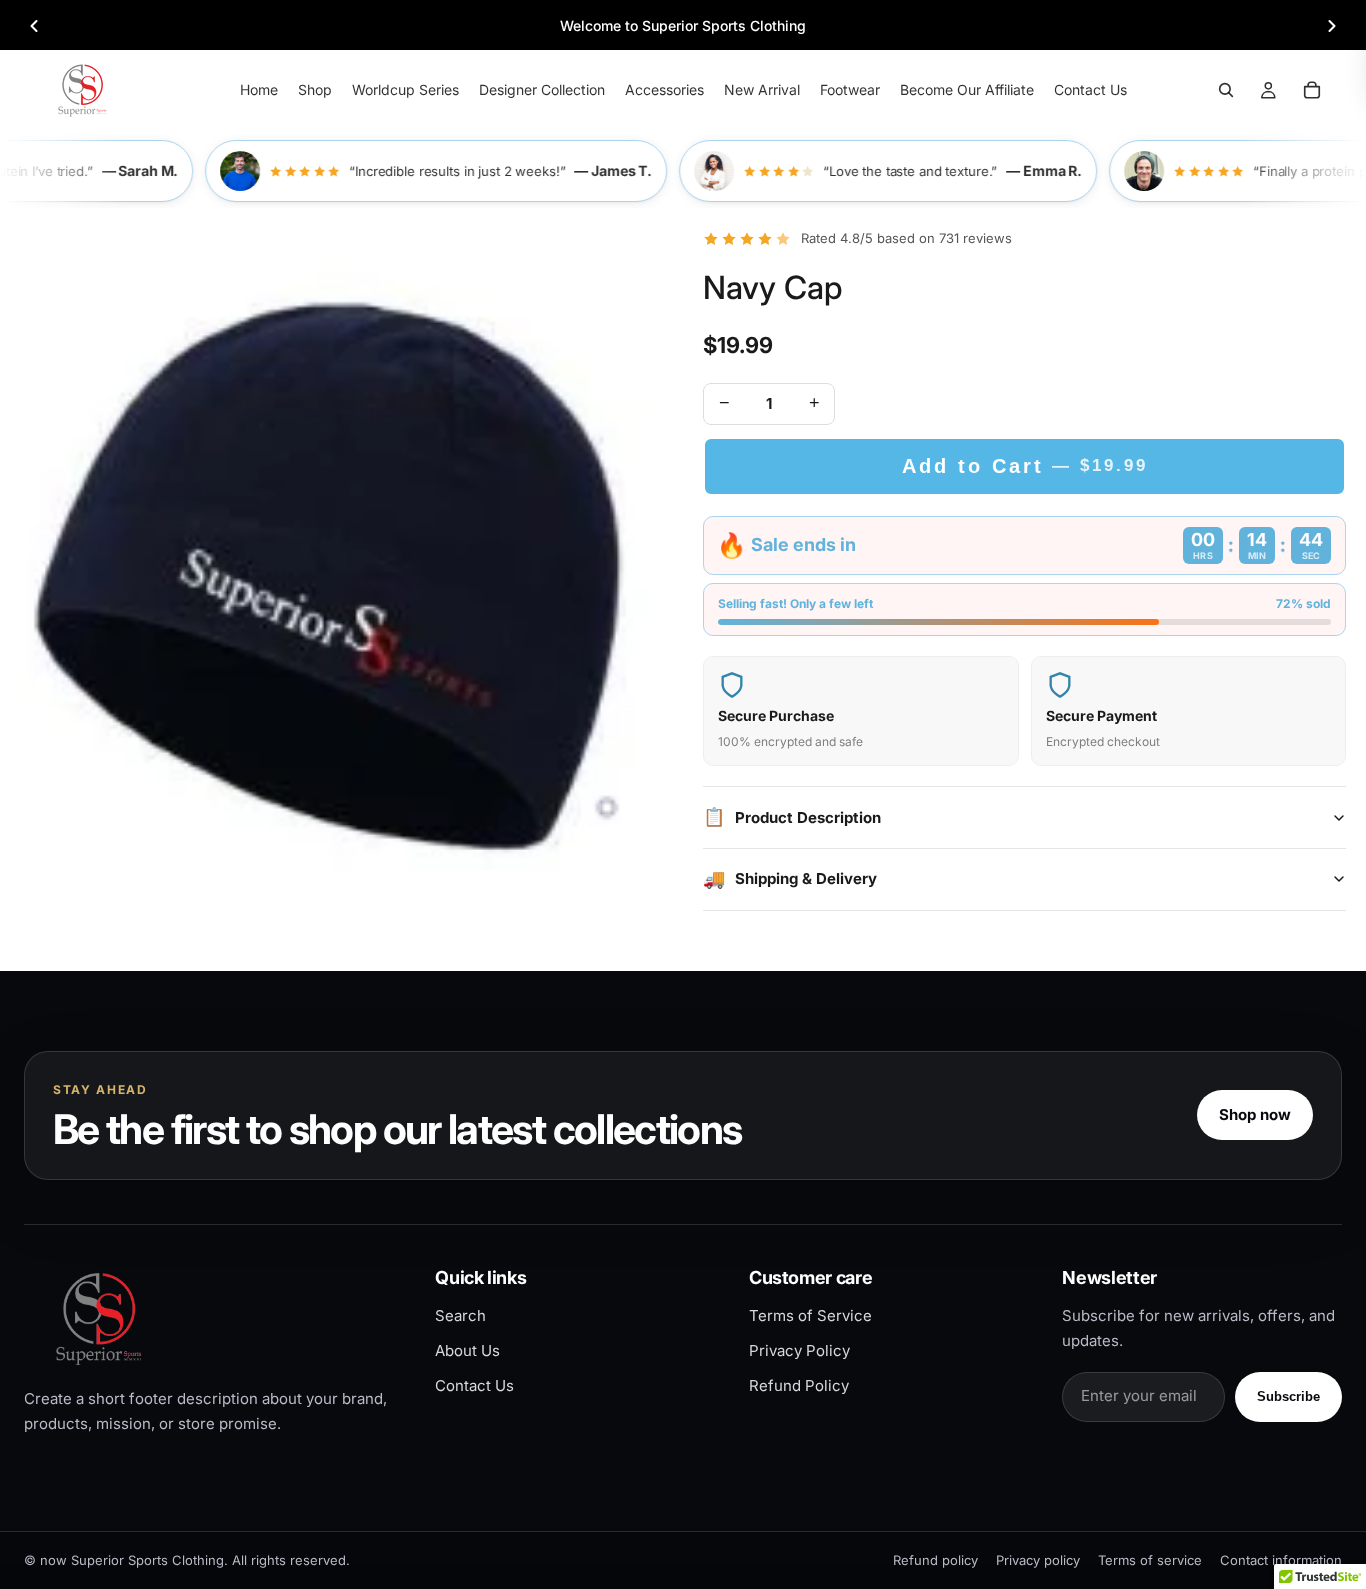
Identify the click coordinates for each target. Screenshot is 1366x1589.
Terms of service (1150, 1560)
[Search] (1226, 90)
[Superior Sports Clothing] (212, 1318)
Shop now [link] (1255, 1114)
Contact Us (474, 1385)
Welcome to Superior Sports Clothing (683, 25)
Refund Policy (799, 1385)
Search (460, 1315)
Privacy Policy (799, 1350)
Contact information (1281, 1560)
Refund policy (935, 1560)
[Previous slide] (34, 26)
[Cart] (1312, 90)
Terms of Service (810, 1315)
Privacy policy (1038, 1560)
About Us (467, 1350)
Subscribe (1288, 1396)
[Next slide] (1332, 26)
